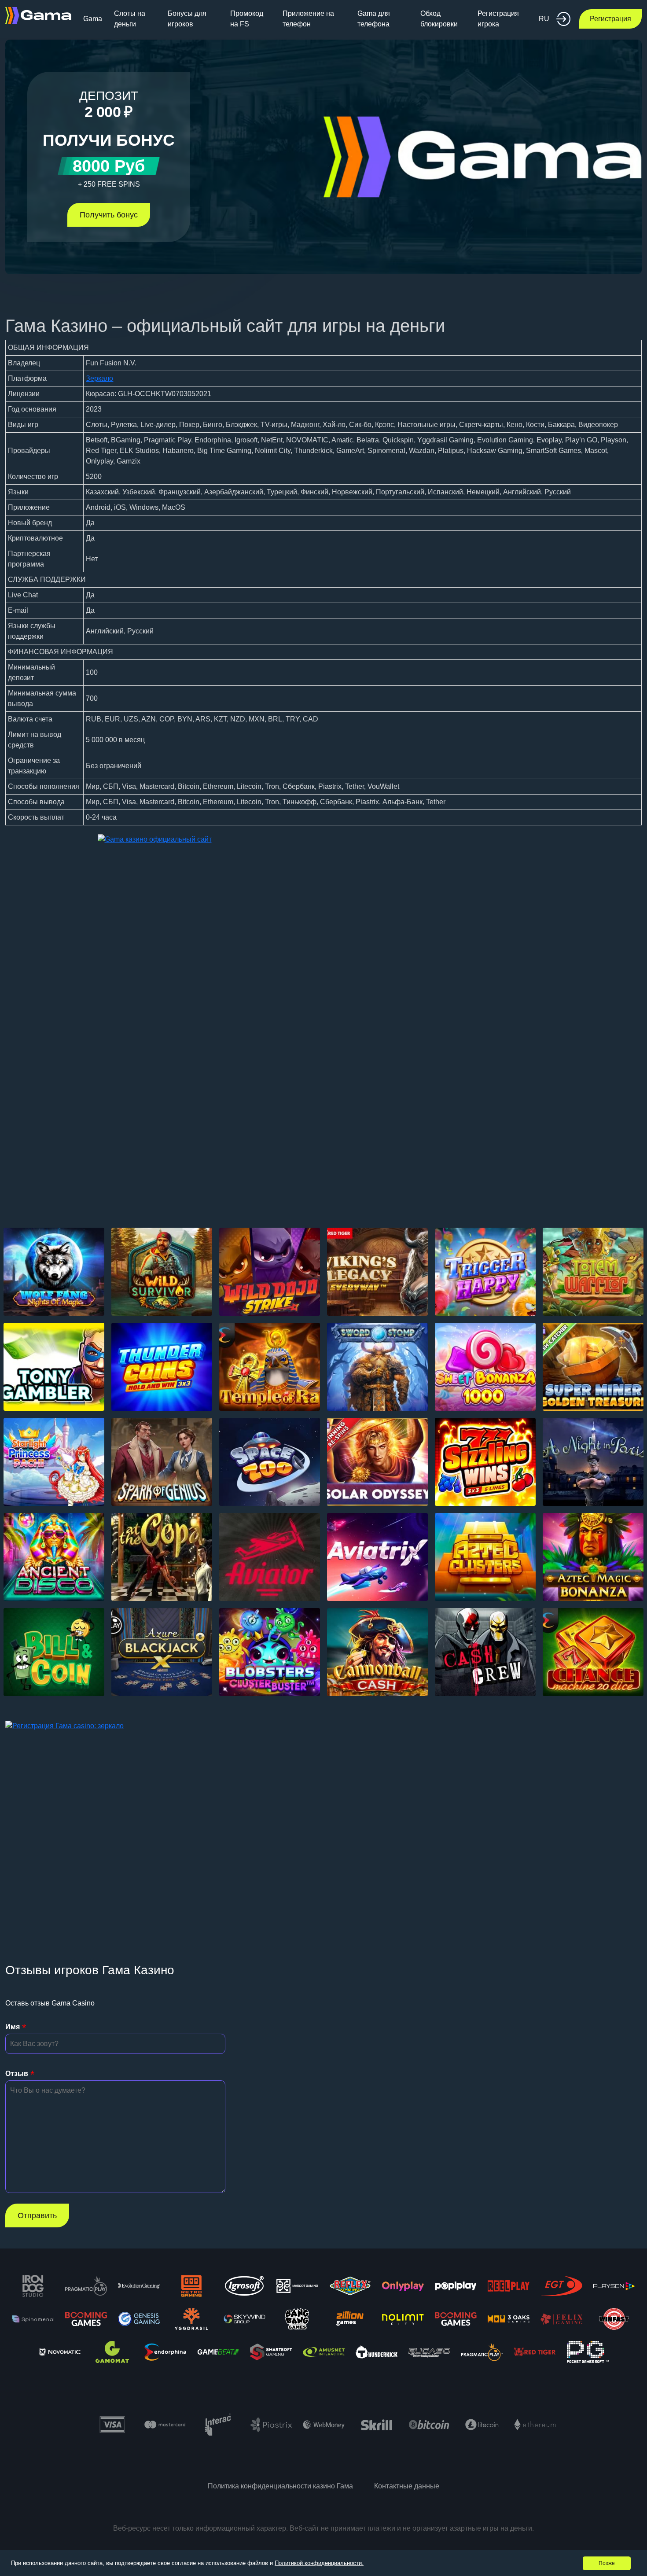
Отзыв (17, 2074)
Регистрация (610, 19)
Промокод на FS (247, 19)
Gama (93, 19)
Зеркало (99, 378)
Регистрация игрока (498, 19)
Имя (13, 2027)
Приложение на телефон (308, 19)
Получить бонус (109, 215)
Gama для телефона (374, 19)
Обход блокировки (439, 19)
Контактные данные (407, 2486)
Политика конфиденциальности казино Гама (280, 2486)
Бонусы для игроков (187, 19)
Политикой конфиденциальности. (319, 2563)
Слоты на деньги (130, 19)
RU (544, 19)
